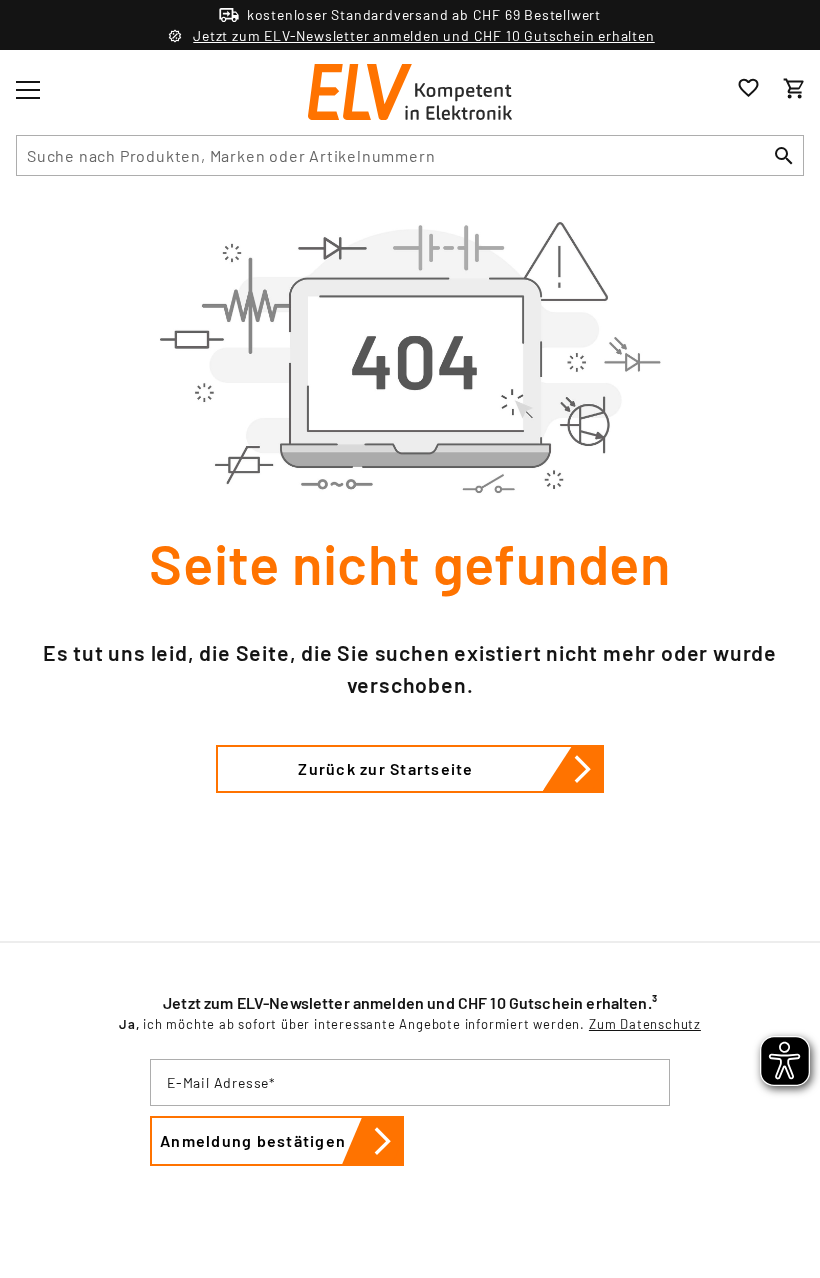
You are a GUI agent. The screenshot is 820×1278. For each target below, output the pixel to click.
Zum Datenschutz (645, 1024)
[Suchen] (784, 155)
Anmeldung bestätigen (253, 1140)
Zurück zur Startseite (385, 768)
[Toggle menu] (28, 90)
